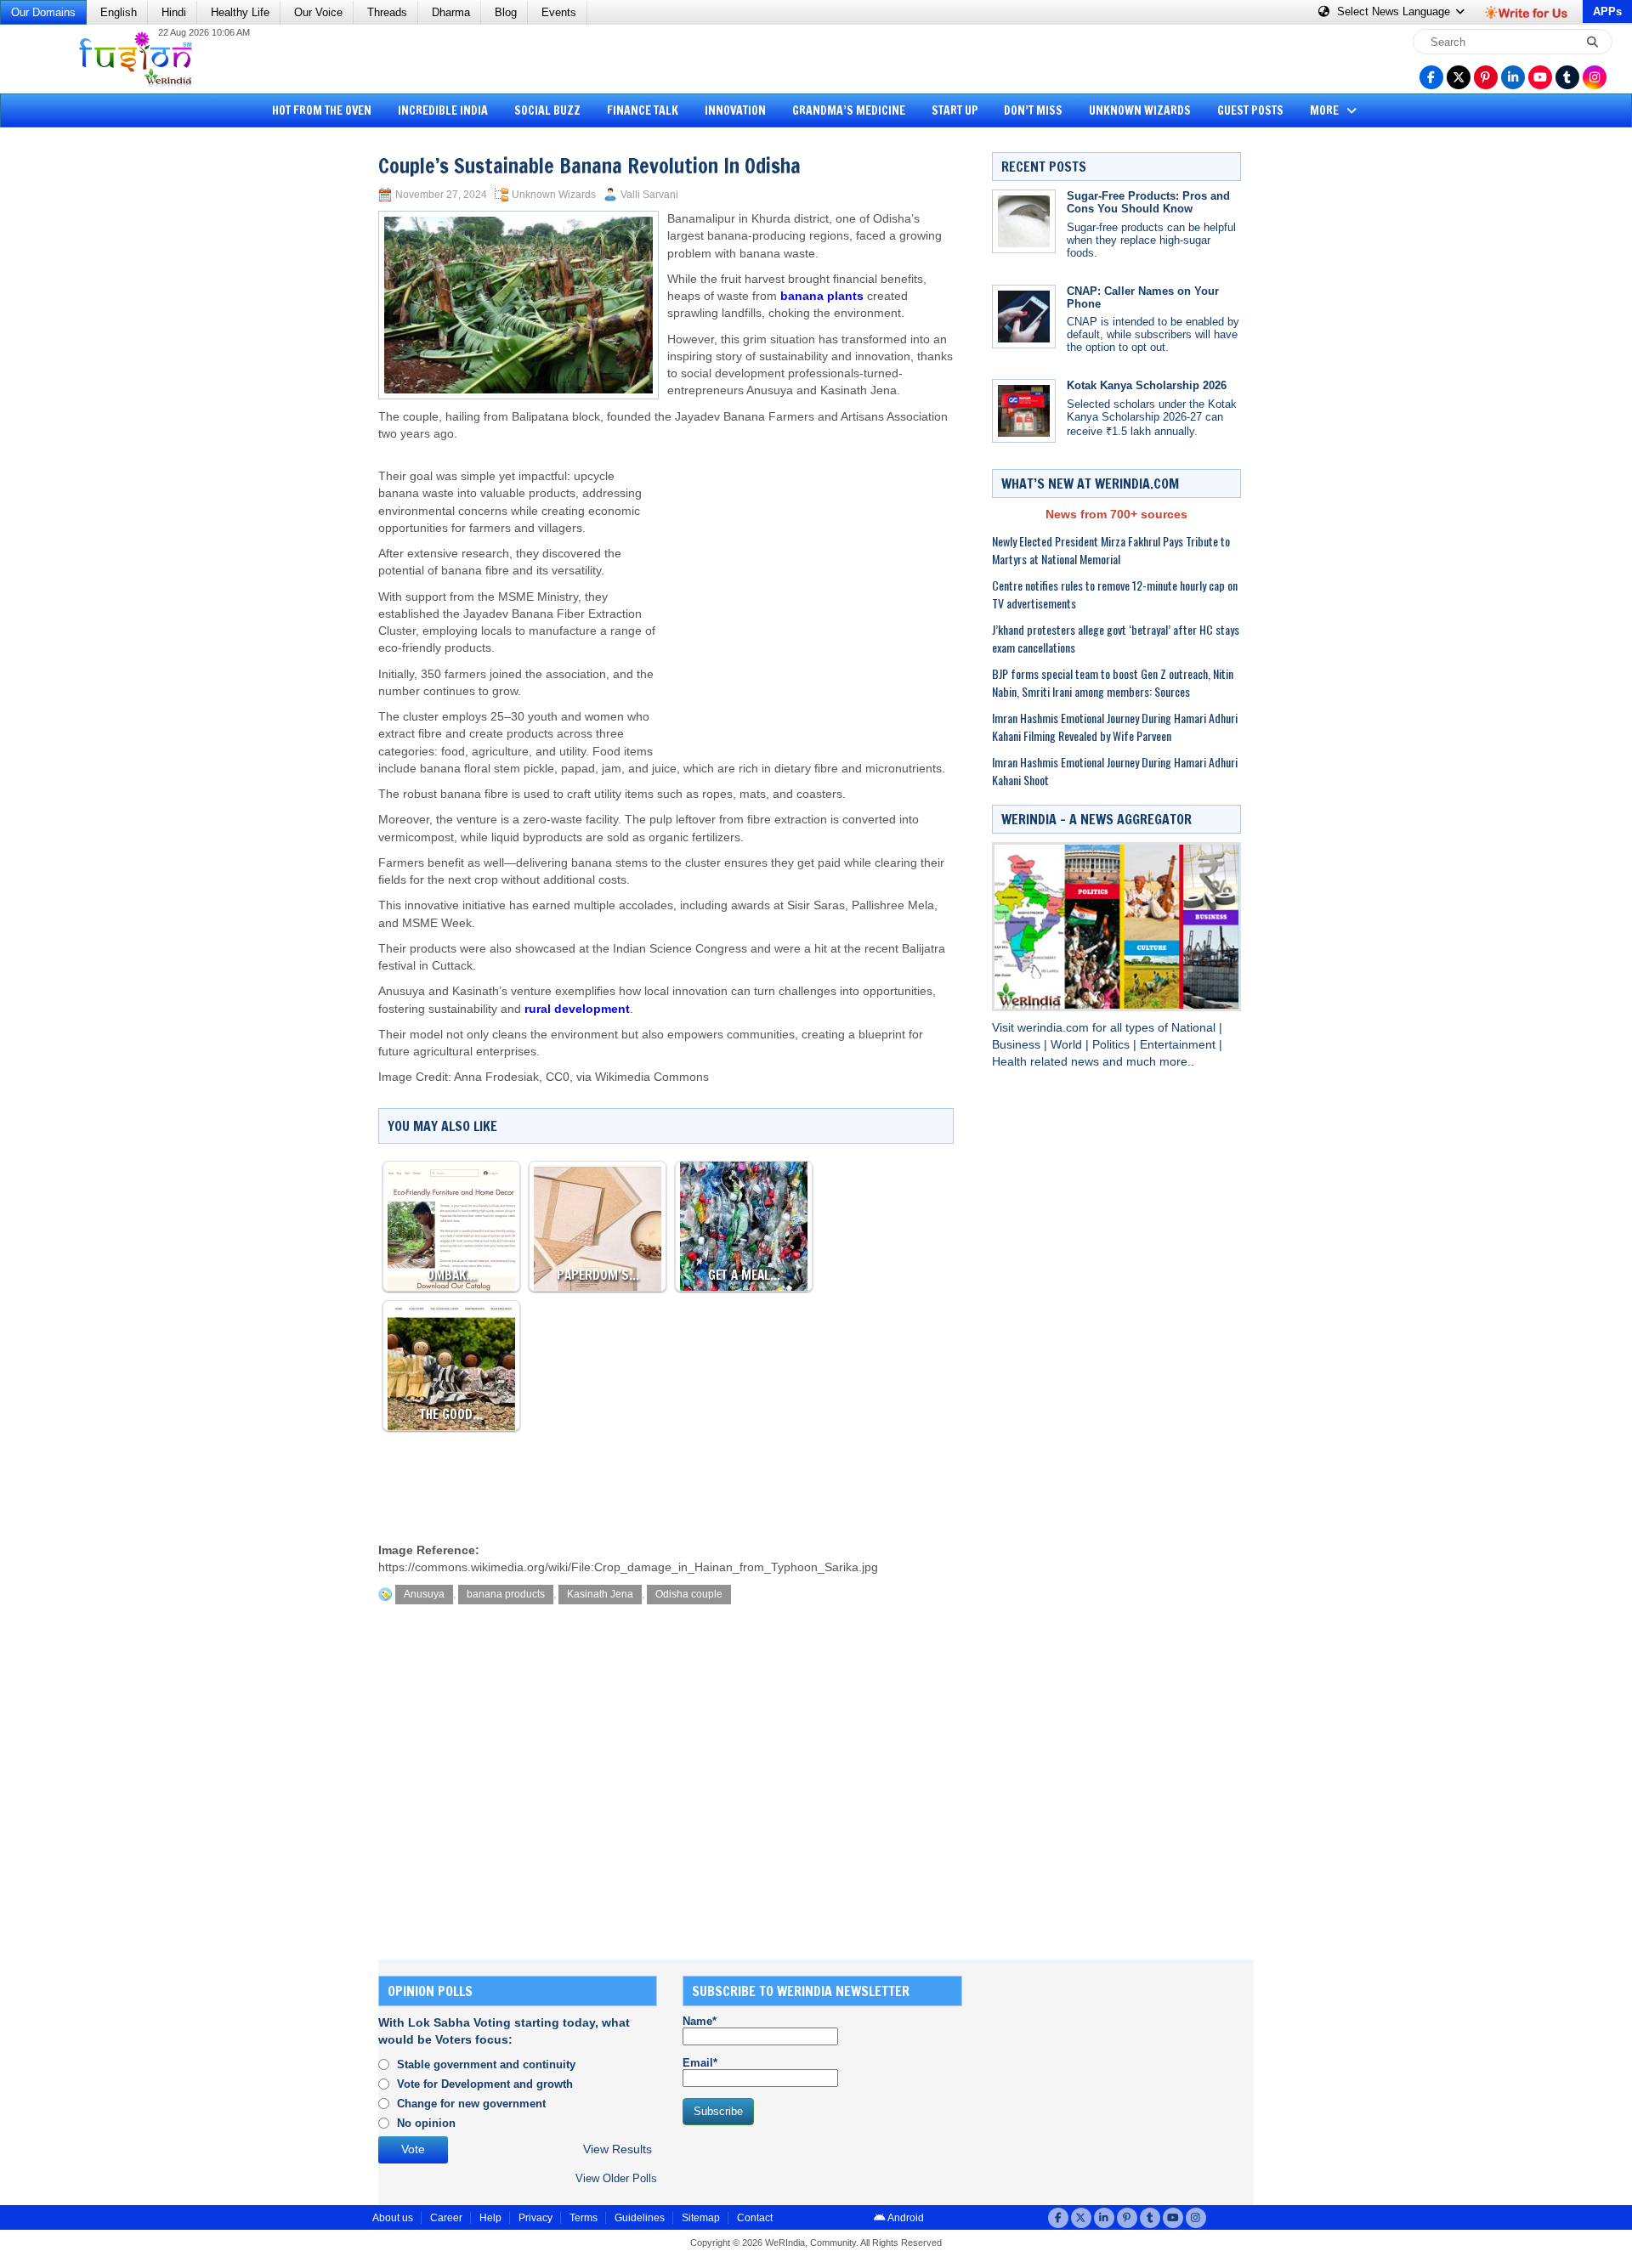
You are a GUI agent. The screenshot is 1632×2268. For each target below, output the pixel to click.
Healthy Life (240, 12)
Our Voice (318, 12)
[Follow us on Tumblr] (1567, 77)
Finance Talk (643, 110)
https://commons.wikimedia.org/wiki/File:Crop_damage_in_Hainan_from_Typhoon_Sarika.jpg (628, 1567)
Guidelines (640, 2218)
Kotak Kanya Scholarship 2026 (1147, 385)
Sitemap (701, 2218)
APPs (1607, 11)
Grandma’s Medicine (849, 110)
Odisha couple (689, 1594)
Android (905, 2218)
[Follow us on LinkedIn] (1513, 77)
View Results (618, 2149)
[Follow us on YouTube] (1540, 77)
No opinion (426, 2123)
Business (1018, 1045)
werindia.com (1055, 1028)
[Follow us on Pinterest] (1486, 77)
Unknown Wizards (1140, 110)
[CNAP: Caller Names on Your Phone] (1024, 317)
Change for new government (471, 2104)
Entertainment (1179, 1045)
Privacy (535, 2218)
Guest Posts (1250, 110)
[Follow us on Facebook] (1431, 77)
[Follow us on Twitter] (1459, 77)
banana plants (822, 296)
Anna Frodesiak (496, 1077)
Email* (700, 2063)
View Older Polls (616, 2178)
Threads (387, 12)
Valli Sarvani (649, 195)
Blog (506, 12)
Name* (700, 2021)
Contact (755, 2218)
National (1195, 1028)
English (119, 12)
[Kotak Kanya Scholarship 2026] (1024, 411)
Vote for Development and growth (485, 2084)
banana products (506, 1594)
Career (446, 2218)
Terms (584, 2218)
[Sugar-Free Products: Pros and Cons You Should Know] (1024, 221)
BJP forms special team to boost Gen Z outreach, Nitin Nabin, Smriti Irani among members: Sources (1113, 682)
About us (393, 2218)
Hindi (174, 12)
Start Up (955, 110)
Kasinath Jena (600, 1594)
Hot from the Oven (322, 110)
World (1068, 1045)
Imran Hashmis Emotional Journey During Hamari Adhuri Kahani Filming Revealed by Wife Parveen (1115, 727)
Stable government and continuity (486, 2064)
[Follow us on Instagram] (1595, 77)
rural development (577, 1009)
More (1326, 110)
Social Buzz (547, 110)
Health (1011, 1062)
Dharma (451, 12)
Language (1395, 11)
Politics (1113, 1045)
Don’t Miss (1033, 110)
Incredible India (443, 110)
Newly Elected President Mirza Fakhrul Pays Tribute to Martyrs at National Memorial (1111, 550)
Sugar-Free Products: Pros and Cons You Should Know (1148, 202)
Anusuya (424, 1594)
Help (490, 2218)
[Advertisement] (76, 395)
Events (559, 12)
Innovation (735, 110)
